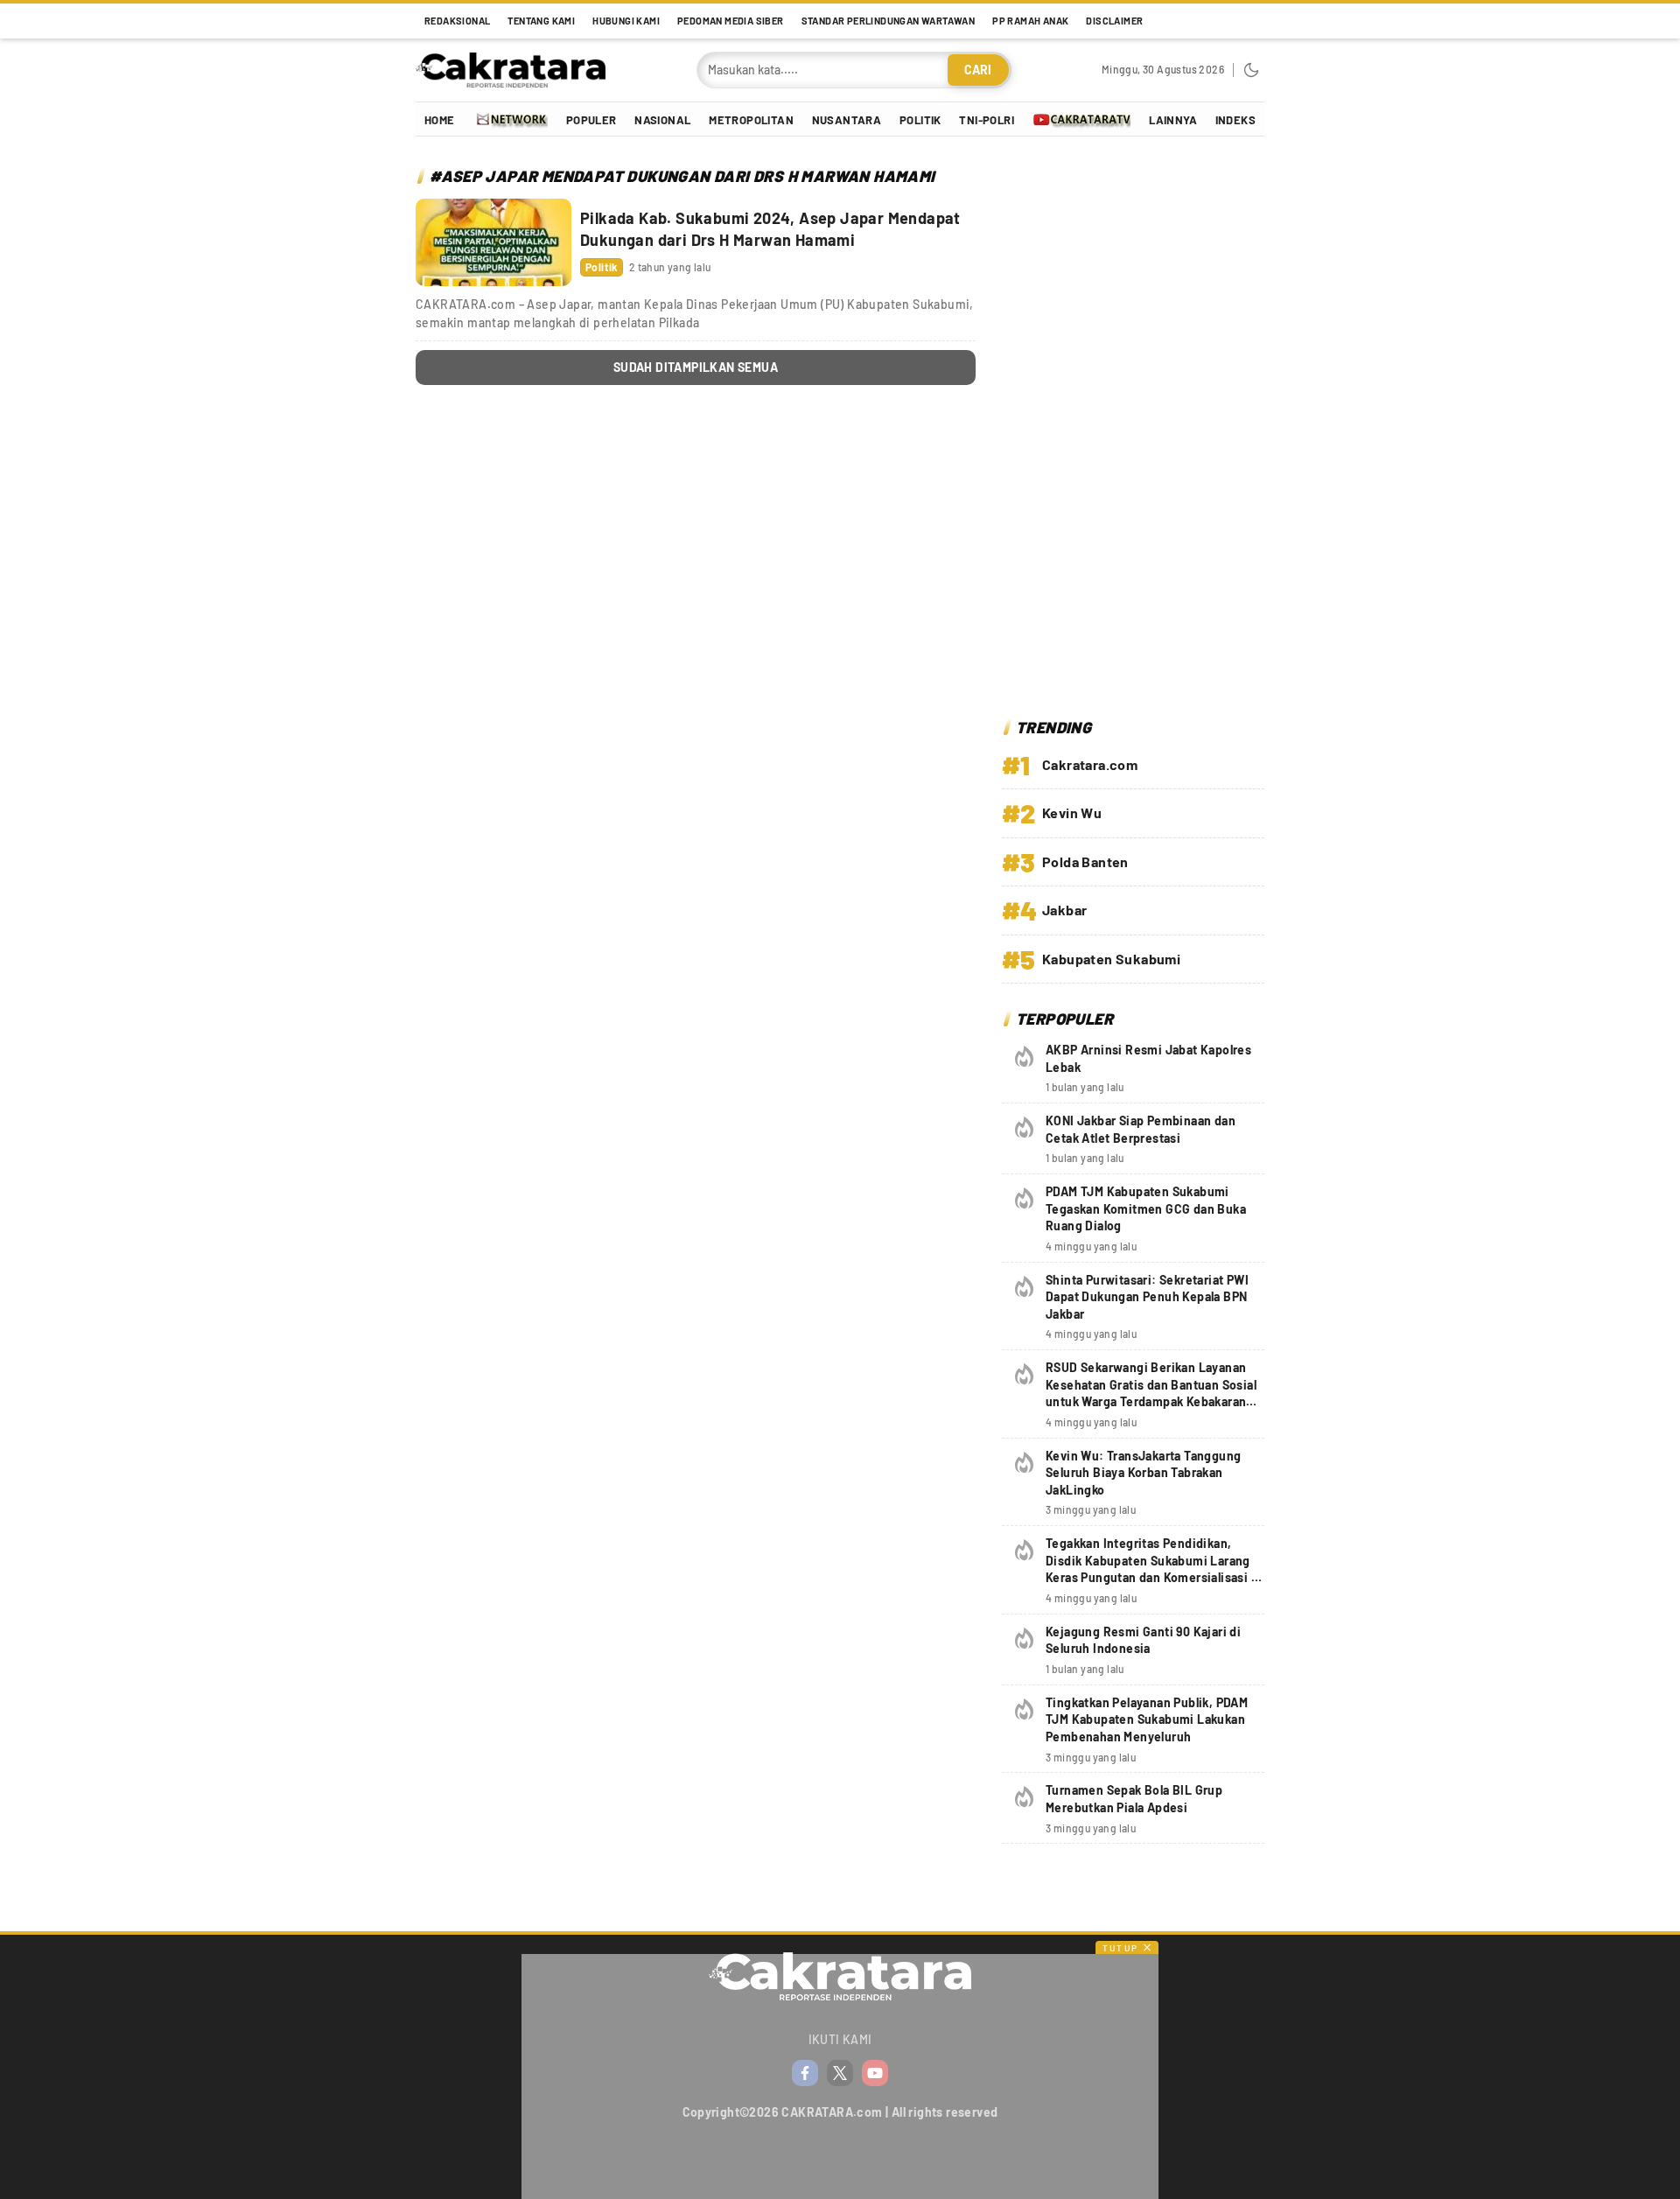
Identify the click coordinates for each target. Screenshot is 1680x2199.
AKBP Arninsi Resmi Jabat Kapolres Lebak (1148, 1058)
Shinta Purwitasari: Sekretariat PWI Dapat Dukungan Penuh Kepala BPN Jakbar (1147, 1297)
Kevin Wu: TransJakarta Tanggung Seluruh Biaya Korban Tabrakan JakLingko (1143, 1473)
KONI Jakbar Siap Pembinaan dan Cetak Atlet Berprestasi (1141, 1129)
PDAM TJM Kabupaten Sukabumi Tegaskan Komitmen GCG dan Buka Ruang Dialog (1146, 1208)
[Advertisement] (1133, 430)
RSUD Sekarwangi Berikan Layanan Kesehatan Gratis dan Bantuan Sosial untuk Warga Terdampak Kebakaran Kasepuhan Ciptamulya (1151, 1393)
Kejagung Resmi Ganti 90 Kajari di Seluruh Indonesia (1143, 1640)
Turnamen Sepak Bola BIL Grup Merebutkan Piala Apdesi (1134, 1799)
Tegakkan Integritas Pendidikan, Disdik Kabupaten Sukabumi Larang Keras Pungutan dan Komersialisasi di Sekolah (1154, 1569)
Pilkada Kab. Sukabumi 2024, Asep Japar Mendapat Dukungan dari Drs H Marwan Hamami (770, 229)
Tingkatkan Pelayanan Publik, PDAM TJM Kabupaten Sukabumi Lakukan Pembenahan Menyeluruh (1147, 1719)
